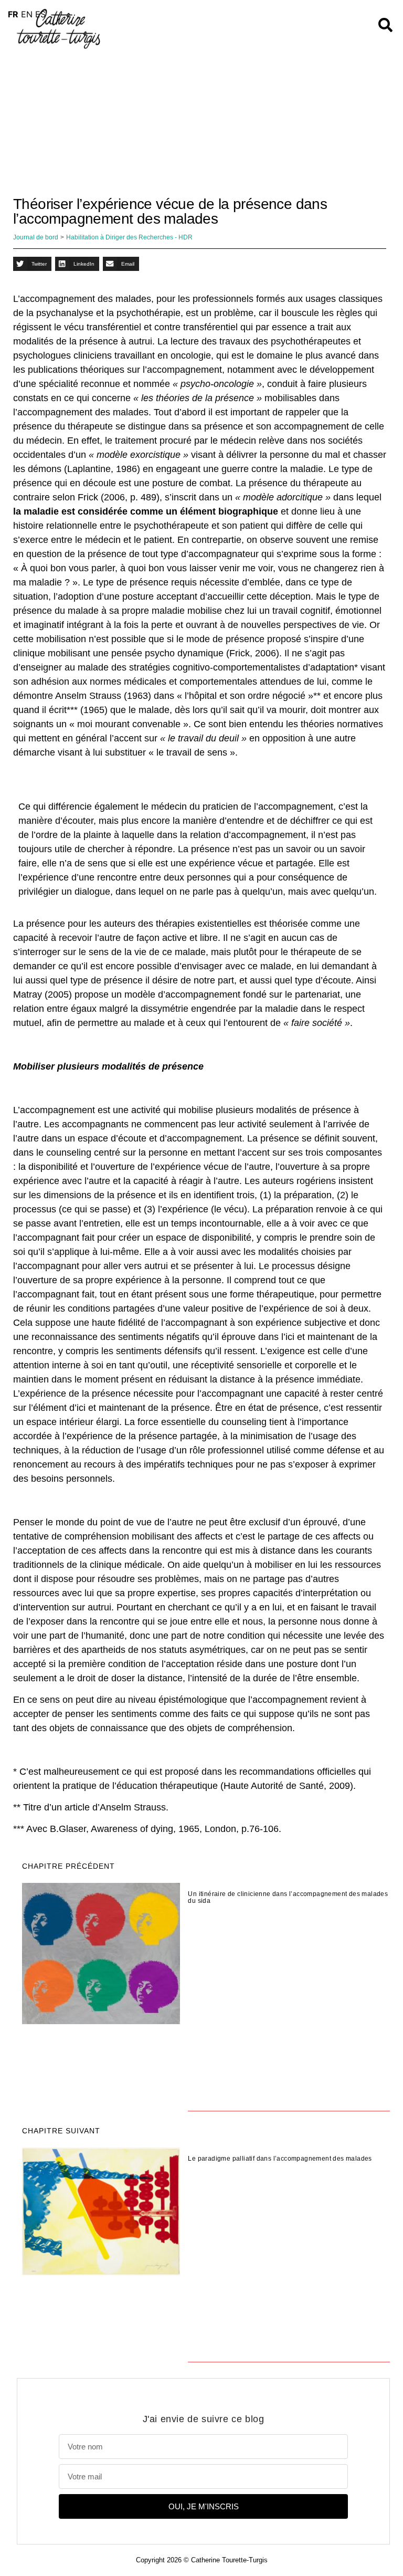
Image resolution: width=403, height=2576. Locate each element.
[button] (32, 264)
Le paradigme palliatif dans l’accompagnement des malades (280, 2159)
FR (13, 14)
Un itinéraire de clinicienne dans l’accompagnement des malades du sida (288, 1898)
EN (27, 14)
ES (40, 14)
